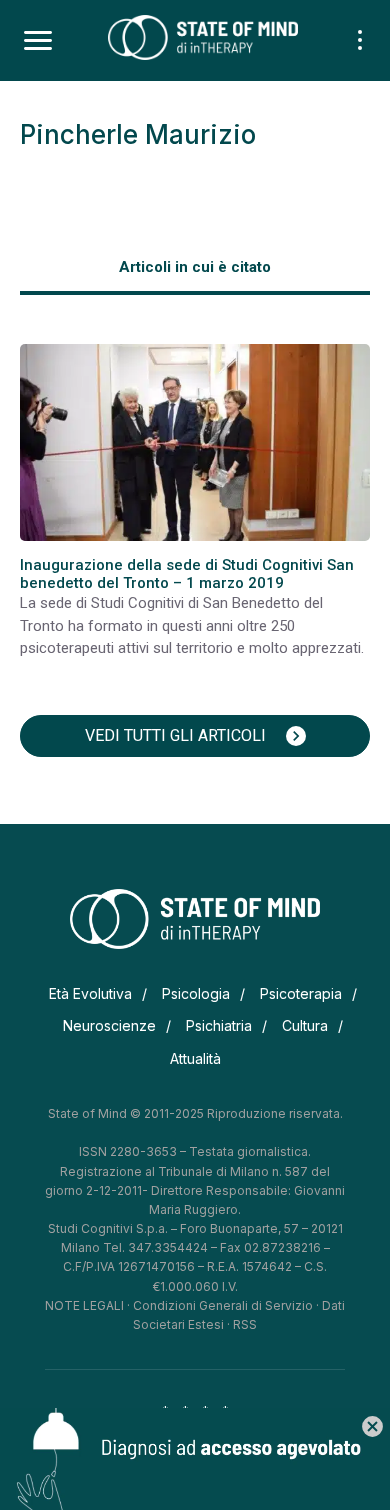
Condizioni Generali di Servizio (223, 1305)
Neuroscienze (109, 1025)
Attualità (195, 1058)
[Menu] (38, 41)
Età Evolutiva (90, 993)
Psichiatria (219, 1025)
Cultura (305, 1025)
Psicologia (196, 993)
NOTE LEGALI (84, 1305)
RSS (245, 1324)
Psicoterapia (301, 993)
